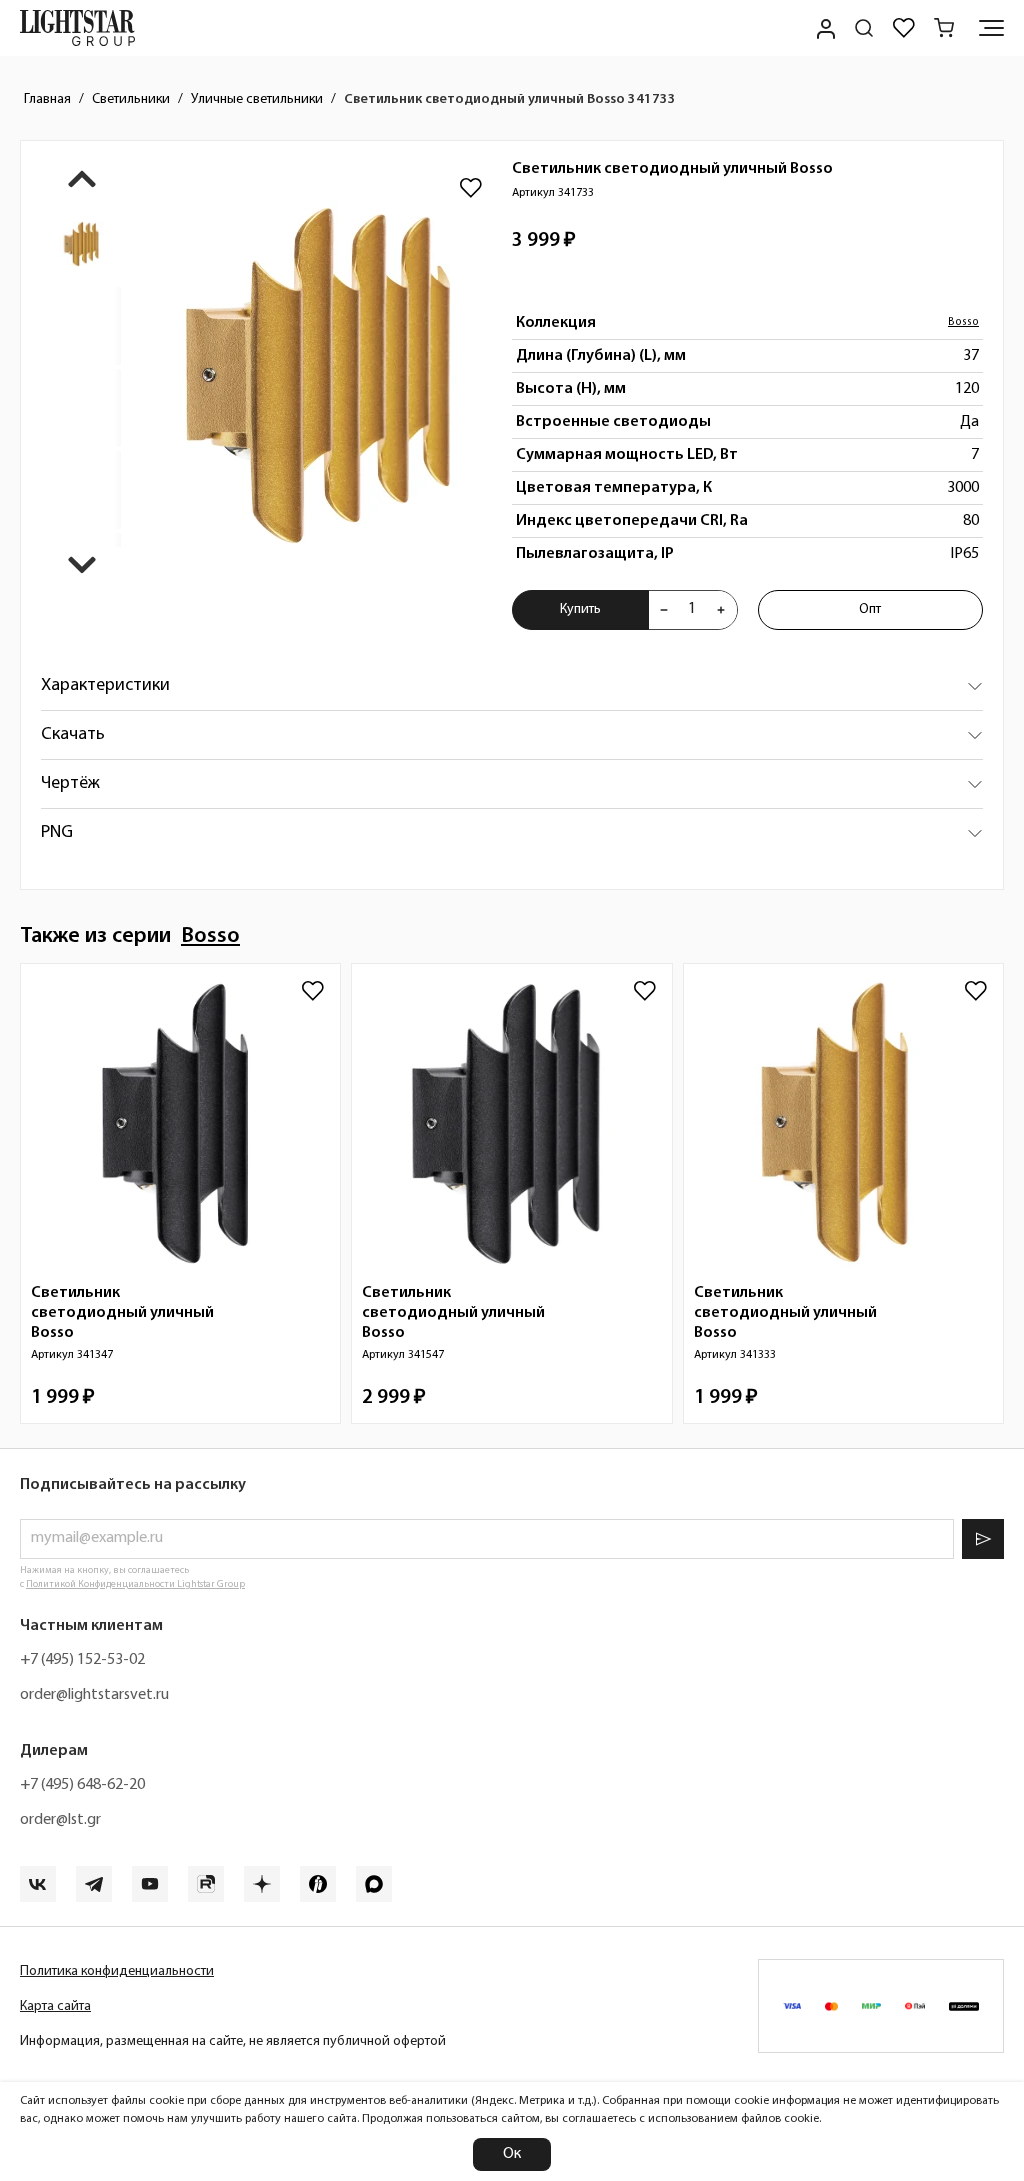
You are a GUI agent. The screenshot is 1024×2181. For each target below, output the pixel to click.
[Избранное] (904, 28)
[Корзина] (944, 28)
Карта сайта (55, 2006)
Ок (512, 2154)
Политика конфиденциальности (117, 1971)
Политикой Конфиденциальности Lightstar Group (135, 1584)
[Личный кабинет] (824, 28)
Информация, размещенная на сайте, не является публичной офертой (233, 2041)
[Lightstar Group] (77, 28)
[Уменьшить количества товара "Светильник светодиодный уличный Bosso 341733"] (664, 610)
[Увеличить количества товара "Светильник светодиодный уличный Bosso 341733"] (721, 610)
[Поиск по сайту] (864, 28)
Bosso (963, 322)
